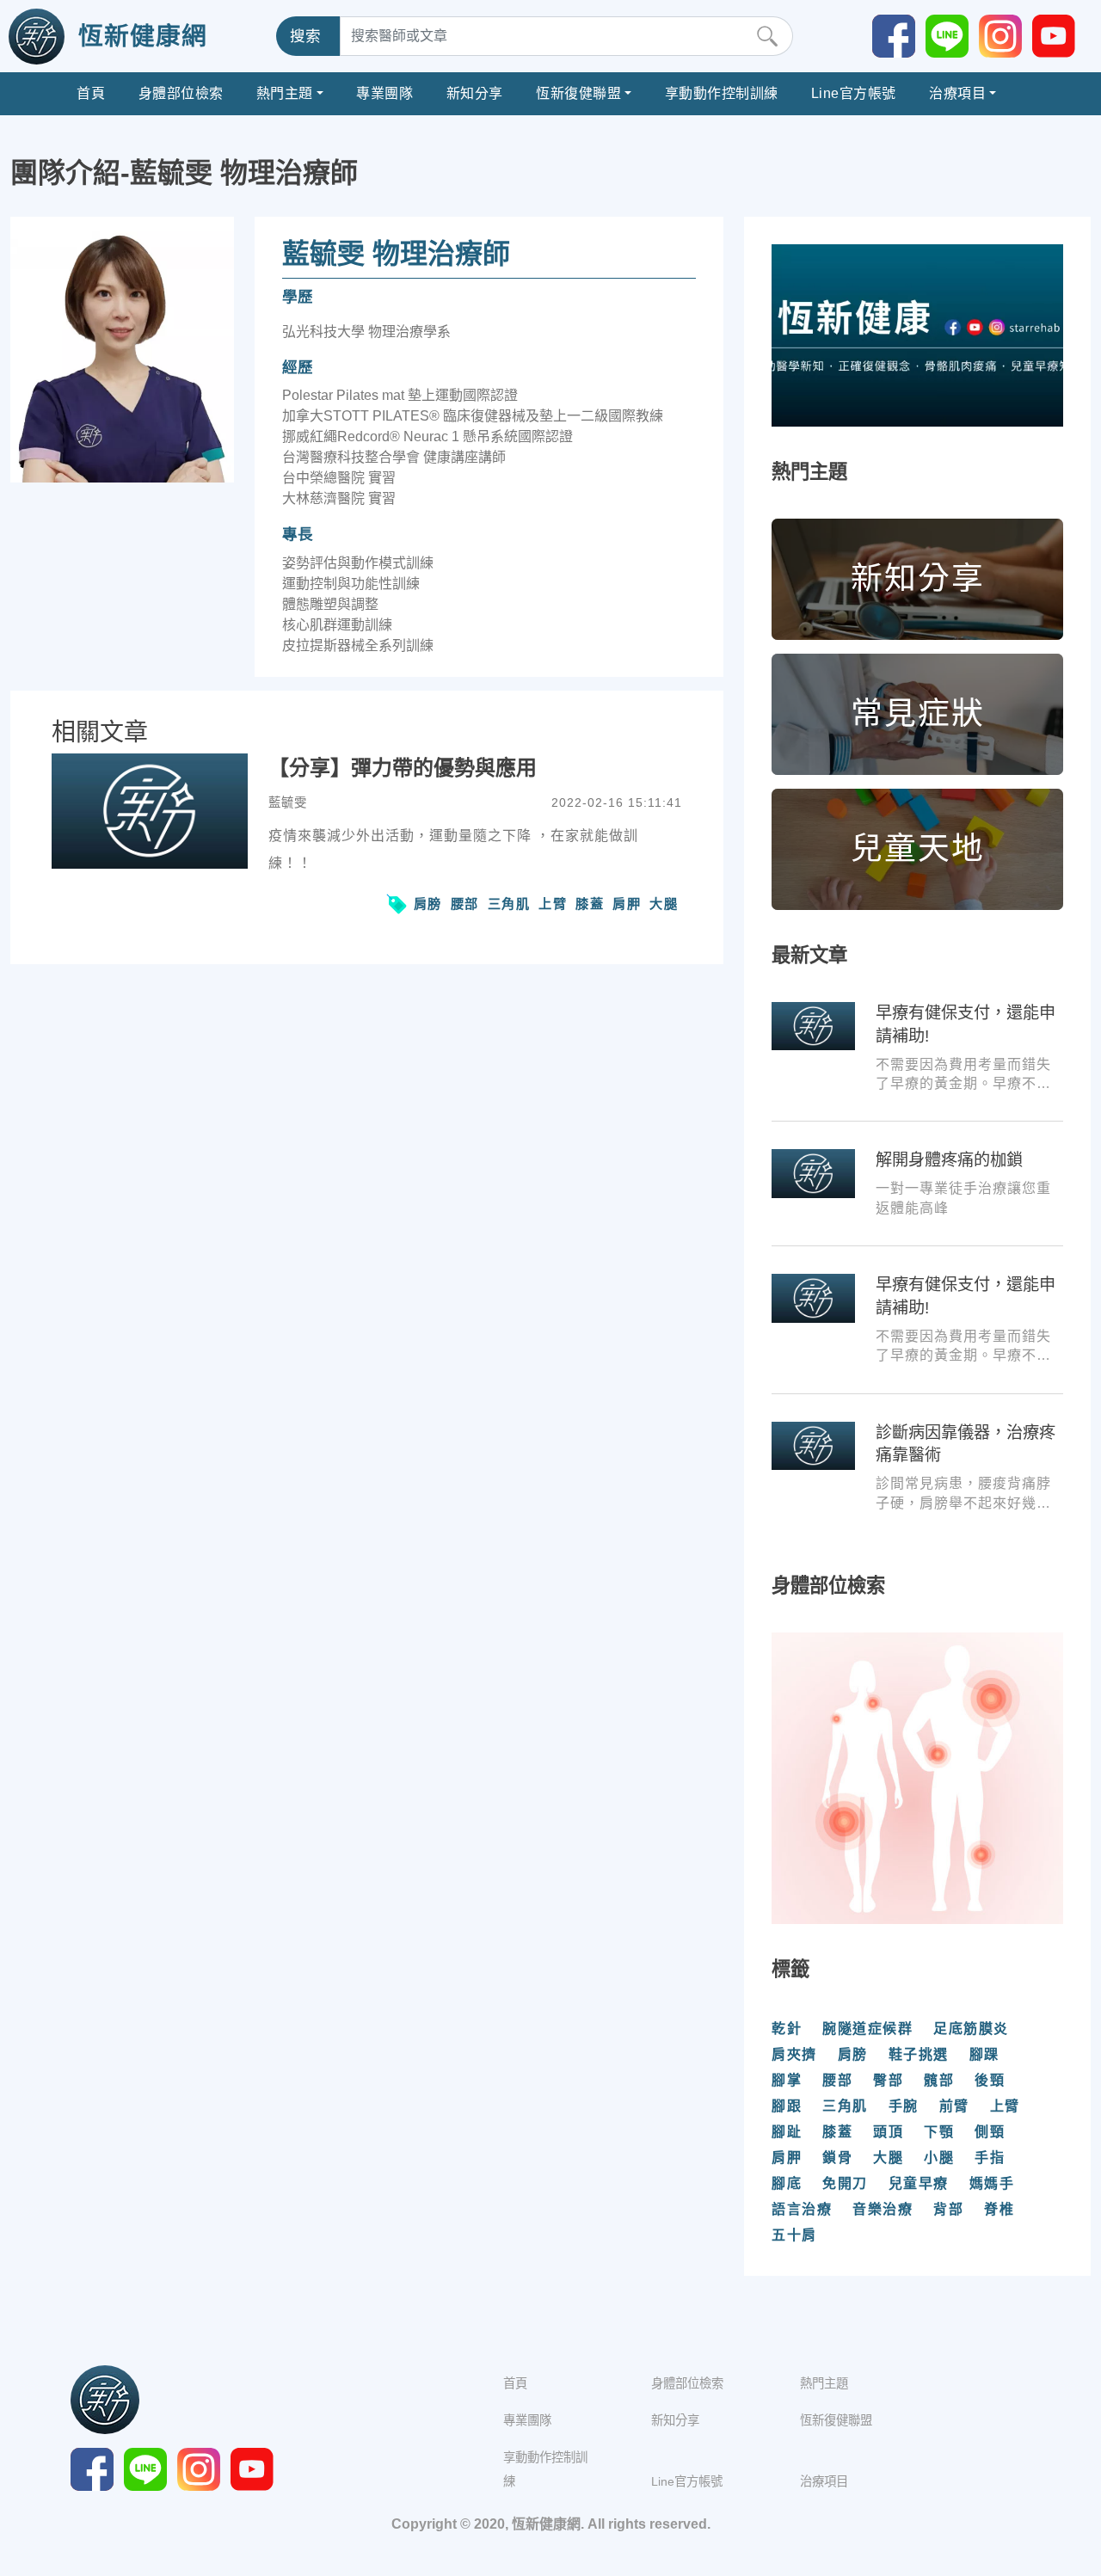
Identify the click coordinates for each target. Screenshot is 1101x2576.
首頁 (91, 93)
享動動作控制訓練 (722, 93)
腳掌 (787, 2080)
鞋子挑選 (919, 2054)
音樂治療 (883, 2209)
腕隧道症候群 (867, 2029)
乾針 (787, 2029)
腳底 (787, 2183)
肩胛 (627, 904)
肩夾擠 (794, 2054)
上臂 (553, 904)
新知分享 (475, 93)
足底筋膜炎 (971, 2029)
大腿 (664, 904)
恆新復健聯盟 (578, 93)
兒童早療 (919, 2183)
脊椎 (999, 2209)
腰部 (465, 904)
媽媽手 (992, 2183)
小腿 (939, 2158)
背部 (948, 2209)
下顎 (939, 2132)
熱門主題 (285, 93)
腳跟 (787, 2106)
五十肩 (794, 2235)
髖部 (939, 2080)
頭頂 (888, 2132)
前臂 (954, 2106)
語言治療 (802, 2209)
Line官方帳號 (854, 93)
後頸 (990, 2080)
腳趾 (787, 2132)
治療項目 (957, 93)
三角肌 (509, 904)
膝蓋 (590, 904)
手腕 (904, 2106)
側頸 (990, 2132)
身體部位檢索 (181, 93)
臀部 (888, 2080)
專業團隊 (384, 93)
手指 (990, 2158)
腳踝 (984, 2054)
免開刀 (845, 2183)
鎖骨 (837, 2158)
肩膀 (428, 904)
